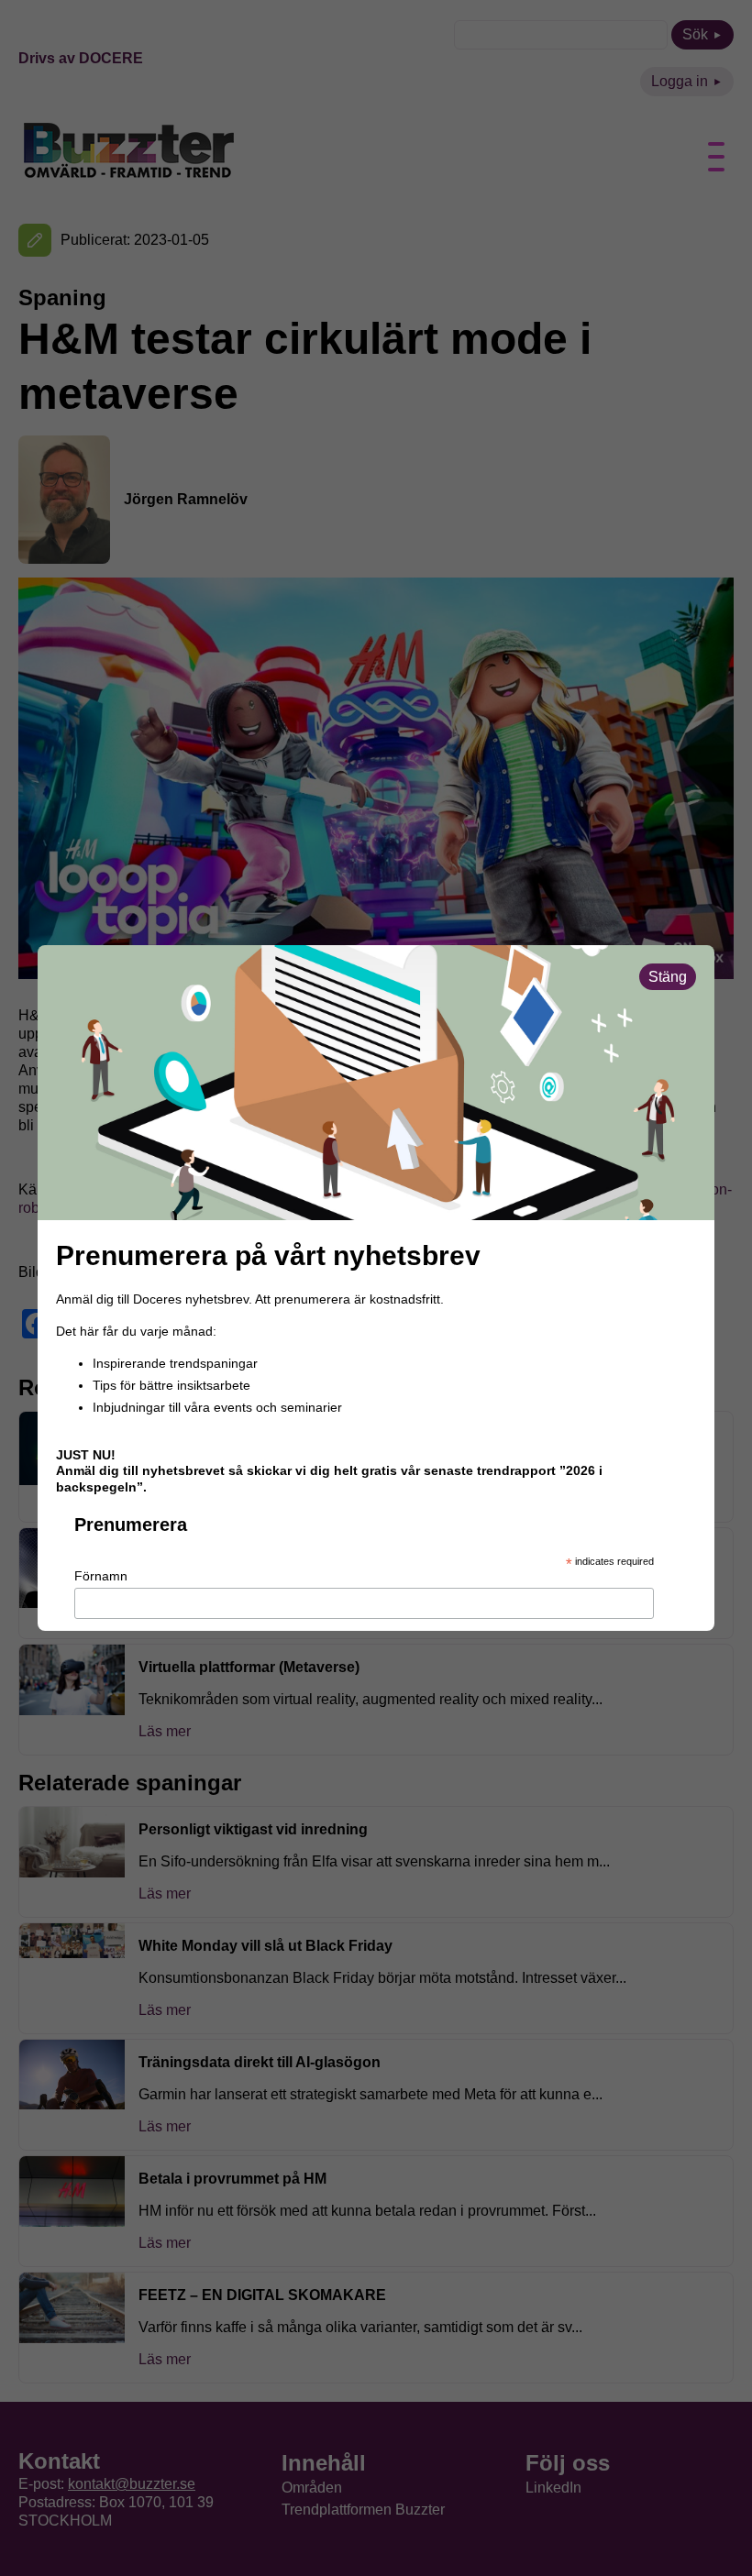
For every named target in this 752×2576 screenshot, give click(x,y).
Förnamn (101, 1576)
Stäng (668, 977)
